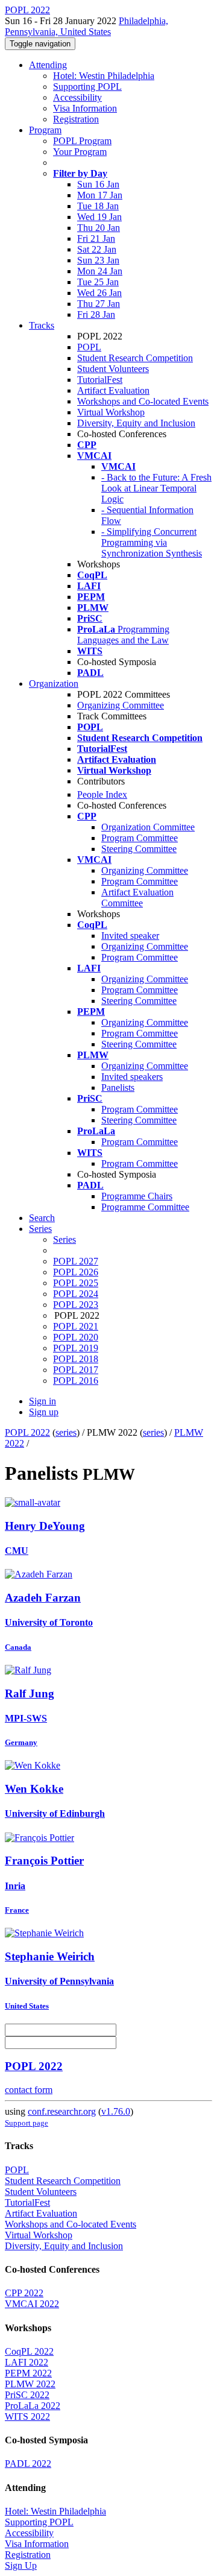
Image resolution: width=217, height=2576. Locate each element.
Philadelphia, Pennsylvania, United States (86, 26)
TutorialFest (100, 380)
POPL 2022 (27, 1432)
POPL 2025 (76, 1283)
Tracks (42, 325)
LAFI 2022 (27, 2362)
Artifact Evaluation (113, 390)
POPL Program (82, 141)
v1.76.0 (116, 2111)
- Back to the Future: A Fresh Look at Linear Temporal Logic (156, 488)
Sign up (44, 1412)
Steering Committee (139, 849)
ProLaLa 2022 (33, 2406)
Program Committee (140, 838)
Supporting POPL (87, 87)
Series (64, 1239)
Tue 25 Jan (98, 282)
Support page (27, 2123)
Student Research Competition (135, 358)
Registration (76, 119)
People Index (102, 794)
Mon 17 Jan (100, 195)
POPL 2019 (76, 1348)
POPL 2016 (76, 1381)
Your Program (80, 152)
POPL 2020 (76, 1337)
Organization (54, 683)
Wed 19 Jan (99, 217)
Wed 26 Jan (99, 293)
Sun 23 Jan (98, 260)
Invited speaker (130, 936)
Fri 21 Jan (96, 238)
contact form (29, 2090)
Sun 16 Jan (98, 184)
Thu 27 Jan (99, 304)
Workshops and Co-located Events (143, 401)
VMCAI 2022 (32, 2304)
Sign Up (21, 2565)
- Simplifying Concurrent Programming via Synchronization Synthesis (152, 542)
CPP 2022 (24, 2293)
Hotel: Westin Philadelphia (104, 76)
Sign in (42, 1401)
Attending (48, 65)
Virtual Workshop (111, 412)
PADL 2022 (28, 2464)
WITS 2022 (27, 2417)
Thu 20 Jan (99, 228)
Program (45, 130)
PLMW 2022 (30, 2384)
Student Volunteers (113, 369)
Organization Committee (148, 827)
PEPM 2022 (28, 2373)
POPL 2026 (76, 1272)
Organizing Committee (121, 705)
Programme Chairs (137, 1196)
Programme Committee (145, 1207)
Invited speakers (132, 1077)
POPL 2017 (76, 1370)
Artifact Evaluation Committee (137, 898)
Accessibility (77, 97)
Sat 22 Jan (97, 249)
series (66, 1432)
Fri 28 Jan (96, 314)
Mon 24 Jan (100, 271)
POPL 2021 (76, 1326)
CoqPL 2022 (29, 2351)
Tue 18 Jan (98, 206)
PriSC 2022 (27, 2395)
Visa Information (85, 108)
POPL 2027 (76, 1261)
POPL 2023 (76, 1305)
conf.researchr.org (62, 2111)
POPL (89, 347)
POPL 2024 (76, 1294)
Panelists (118, 1088)
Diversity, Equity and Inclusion (136, 423)
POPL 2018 (76, 1359)
